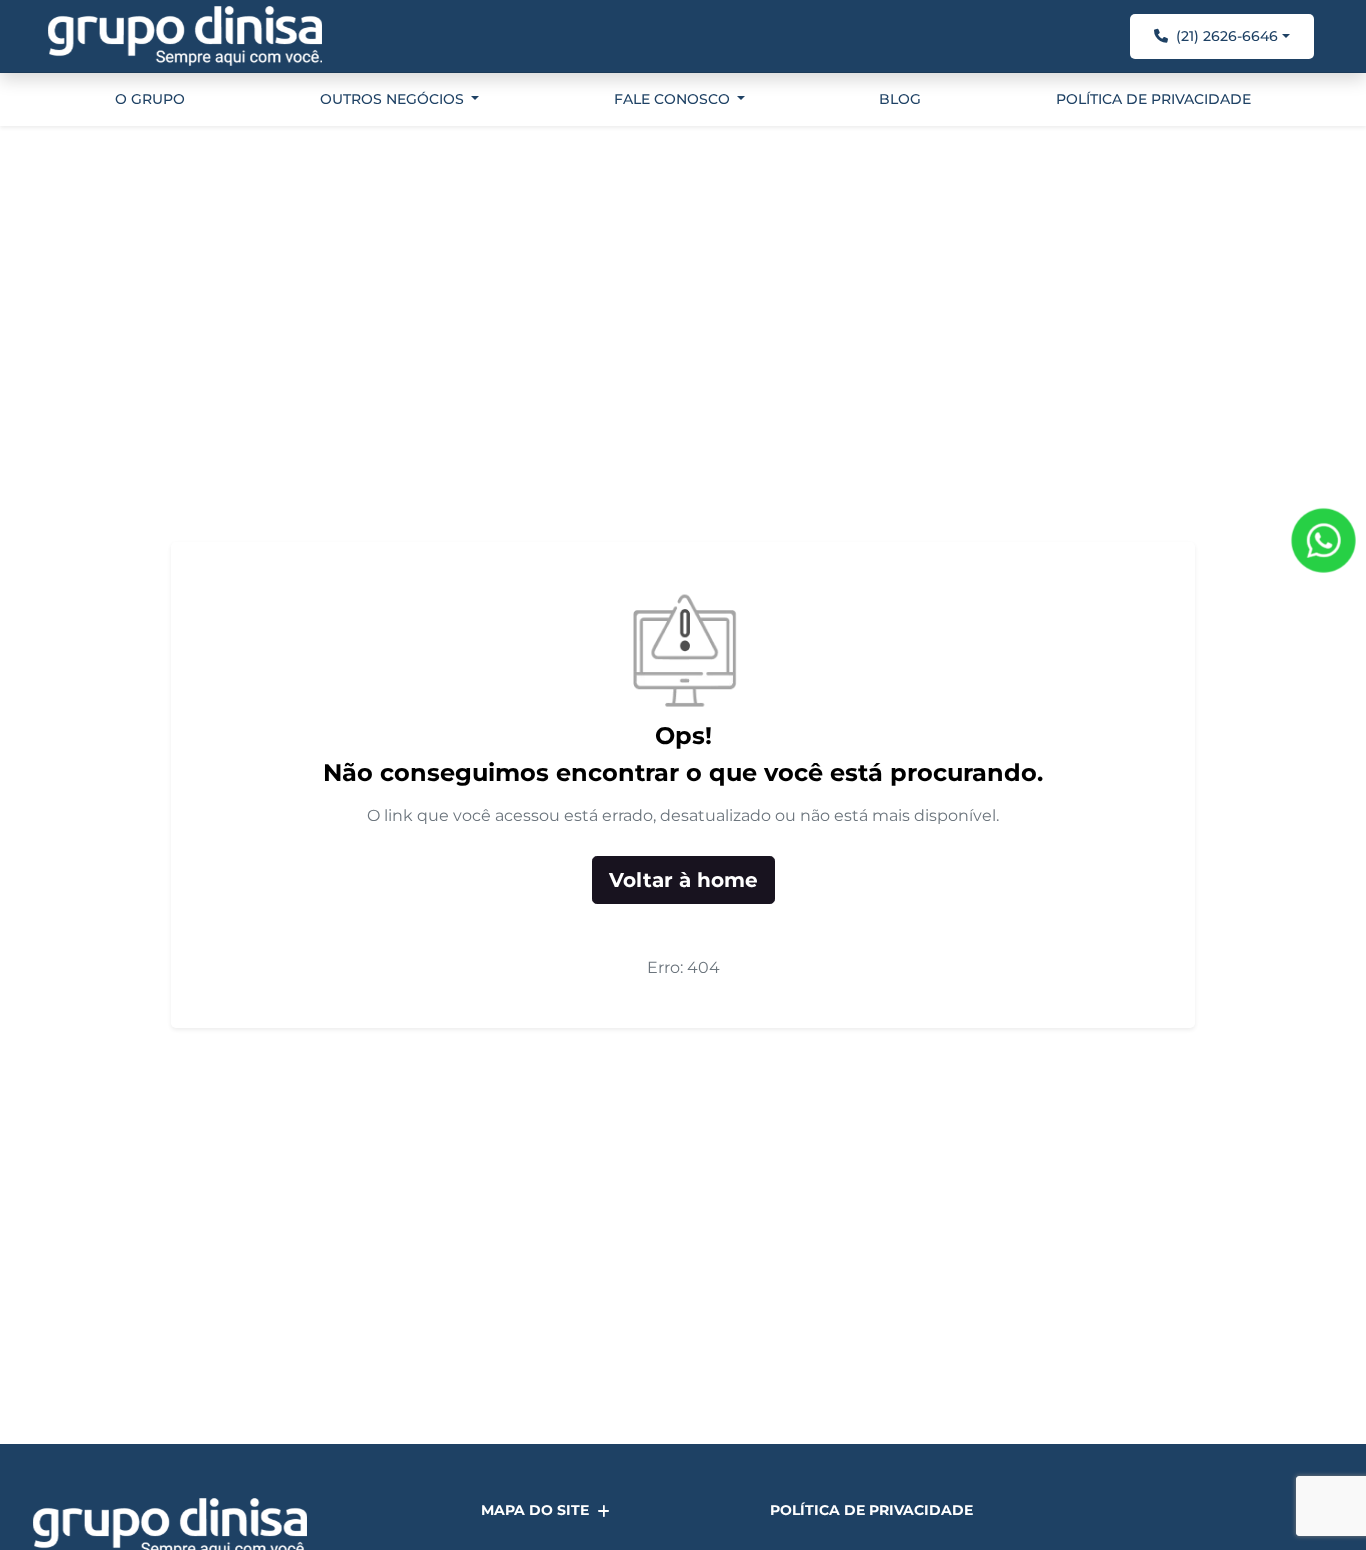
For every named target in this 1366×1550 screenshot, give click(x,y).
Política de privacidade (1153, 99)
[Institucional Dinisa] (185, 36)
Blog (900, 99)
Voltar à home (683, 880)
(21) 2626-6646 (1227, 36)
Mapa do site (535, 1510)
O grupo (150, 99)
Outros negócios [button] (394, 99)
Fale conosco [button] (674, 99)
